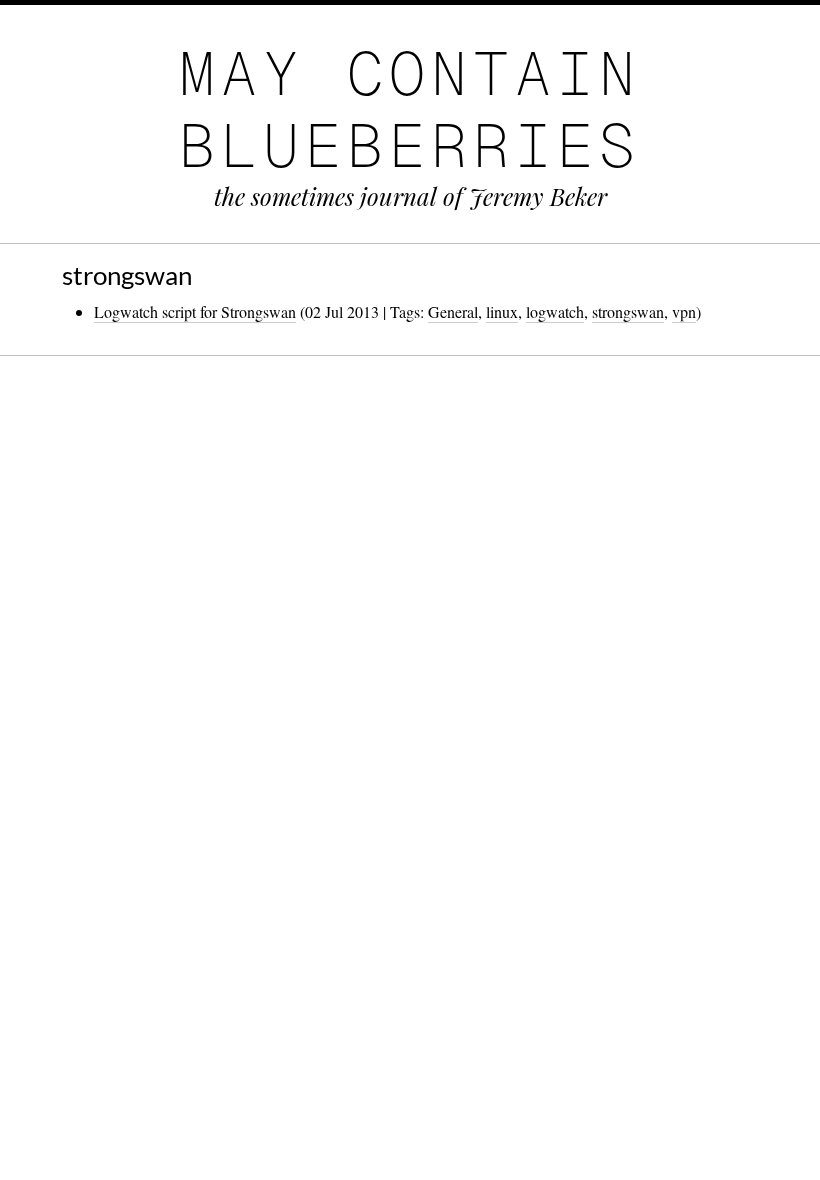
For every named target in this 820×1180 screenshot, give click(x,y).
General (453, 311)
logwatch (555, 311)
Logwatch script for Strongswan (195, 311)
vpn (684, 311)
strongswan (628, 311)
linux (502, 311)
